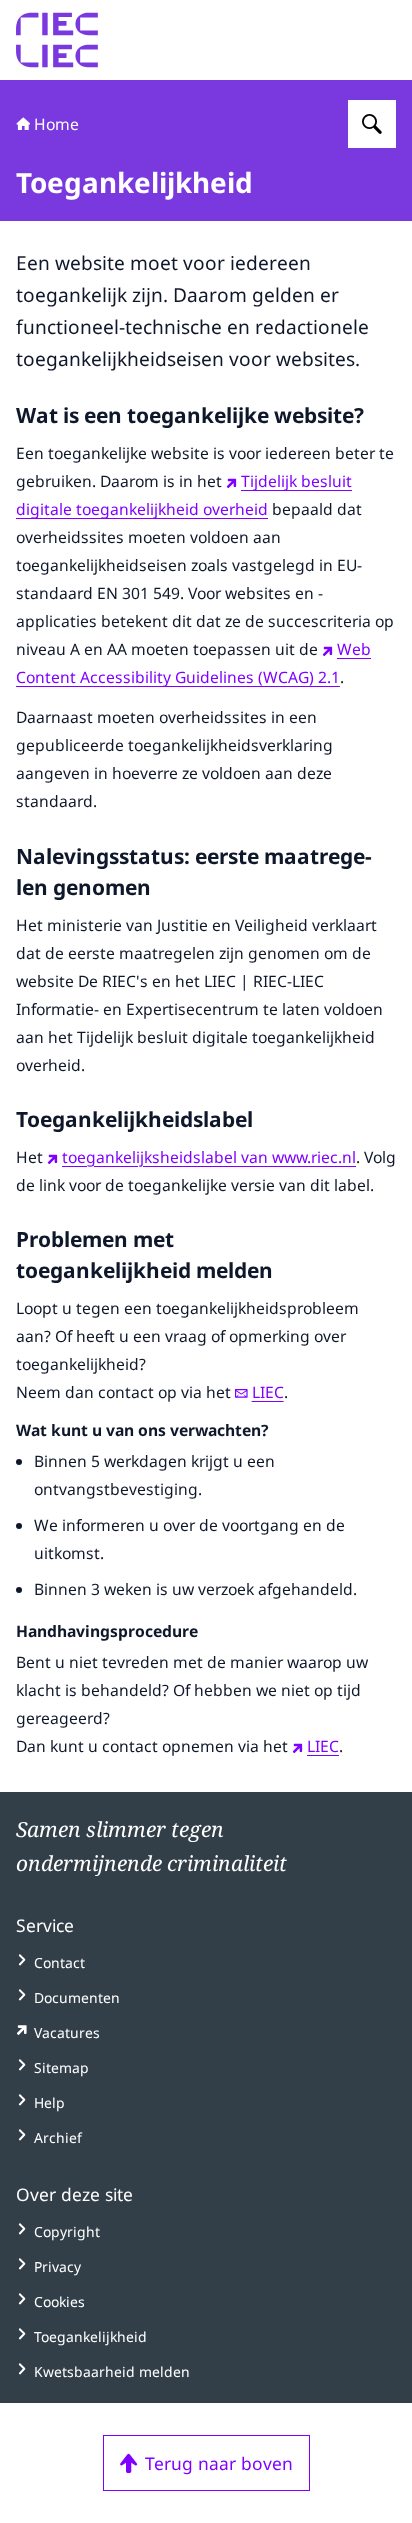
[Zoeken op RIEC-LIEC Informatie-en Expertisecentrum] (372, 124)
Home (56, 124)
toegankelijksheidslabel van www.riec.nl (209, 1157)
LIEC (268, 1392)
